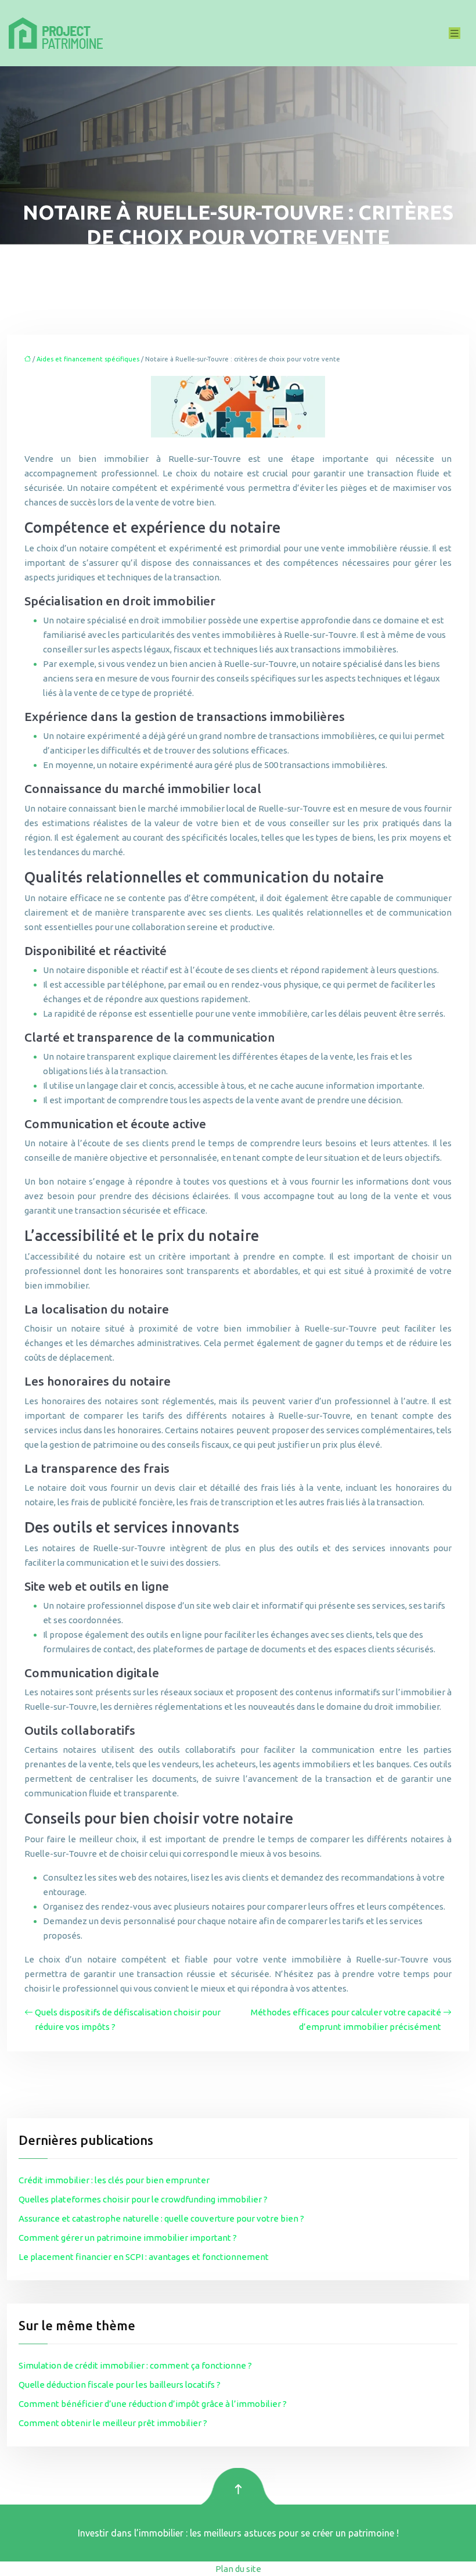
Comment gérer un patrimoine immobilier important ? (128, 2238)
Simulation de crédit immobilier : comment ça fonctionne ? (135, 2365)
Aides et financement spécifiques (88, 359)
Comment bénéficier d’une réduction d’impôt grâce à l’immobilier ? (153, 2404)
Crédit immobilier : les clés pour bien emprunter (114, 2180)
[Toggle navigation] (455, 33)
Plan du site (238, 2569)
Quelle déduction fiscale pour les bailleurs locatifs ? (120, 2385)
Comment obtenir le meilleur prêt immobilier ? (113, 2423)
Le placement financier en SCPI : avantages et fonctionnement (144, 2257)
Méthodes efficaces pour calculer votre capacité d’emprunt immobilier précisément (346, 2019)
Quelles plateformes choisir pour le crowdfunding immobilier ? (143, 2199)
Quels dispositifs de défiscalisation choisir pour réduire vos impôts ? (128, 2019)
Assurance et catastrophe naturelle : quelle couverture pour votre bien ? (161, 2218)
